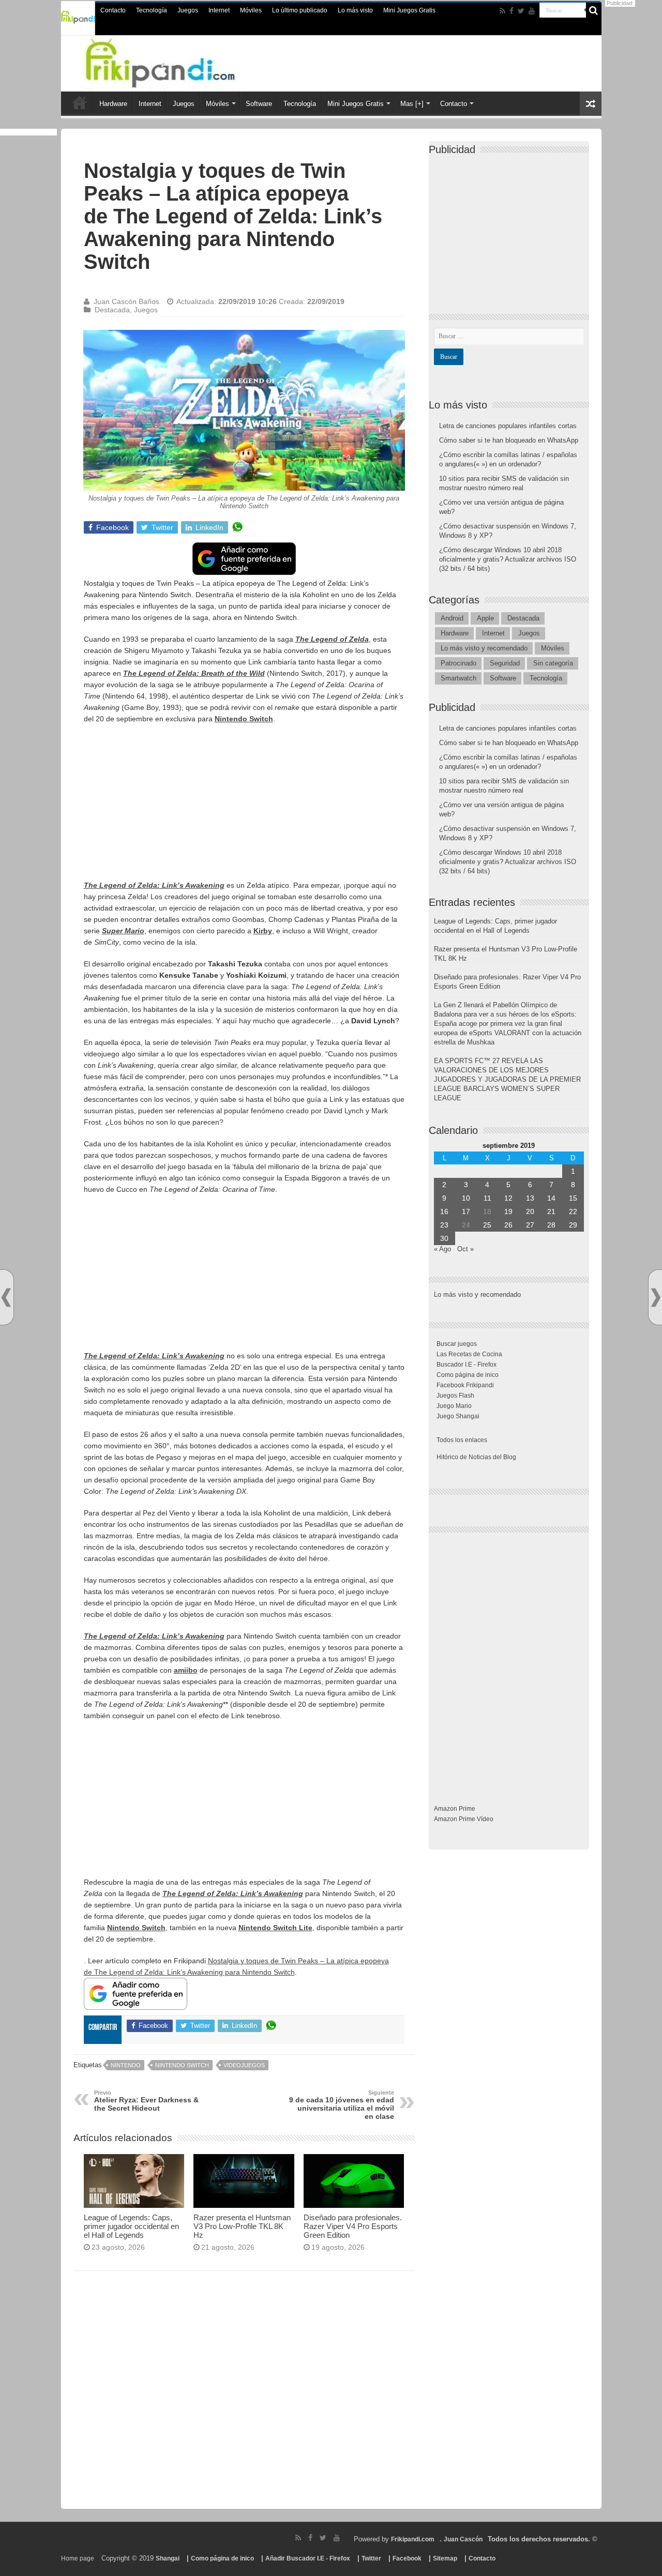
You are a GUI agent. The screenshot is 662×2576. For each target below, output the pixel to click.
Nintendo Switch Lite (275, 1928)
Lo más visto (355, 10)
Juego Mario (454, 1406)
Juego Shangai (458, 1416)
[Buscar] (594, 10)
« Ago (442, 1249)
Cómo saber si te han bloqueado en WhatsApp (509, 440)
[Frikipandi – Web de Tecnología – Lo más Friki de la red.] (181, 62)
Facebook (407, 2558)
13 (530, 1198)
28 (551, 1225)
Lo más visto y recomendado (484, 648)
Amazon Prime (455, 1809)
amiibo (186, 1670)
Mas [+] (412, 104)
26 (508, 1225)
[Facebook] (511, 11)
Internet (219, 10)
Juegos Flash (455, 1396)
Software (259, 104)
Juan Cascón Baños (126, 301)
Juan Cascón (463, 2539)
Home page (78, 2558)
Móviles (251, 10)
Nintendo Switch (244, 719)
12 (508, 1198)
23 (444, 1225)
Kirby (263, 931)
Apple (485, 618)
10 (466, 1198)
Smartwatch (458, 678)
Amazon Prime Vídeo (464, 1819)
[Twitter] (521, 11)
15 (573, 1198)
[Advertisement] (244, 807)
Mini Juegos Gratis (409, 10)
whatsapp (237, 527)
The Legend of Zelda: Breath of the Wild (194, 673)
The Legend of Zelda (332, 639)
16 (444, 1211)
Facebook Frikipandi (465, 1385)
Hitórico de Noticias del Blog (476, 1457)
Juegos (188, 10)
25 (487, 1225)
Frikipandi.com (413, 2539)
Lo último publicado (300, 10)
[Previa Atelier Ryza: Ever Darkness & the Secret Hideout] (6, 1298)
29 (573, 1225)
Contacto (113, 10)
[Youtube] (532, 11)
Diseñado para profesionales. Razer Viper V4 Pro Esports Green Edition (353, 2226)
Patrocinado (458, 663)
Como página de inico (468, 1375)
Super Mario (123, 931)
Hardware (113, 104)
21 (551, 1211)
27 (530, 1225)
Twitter (371, 2558)
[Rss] (502, 11)
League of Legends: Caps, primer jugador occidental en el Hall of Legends (131, 2226)
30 (444, 1238)
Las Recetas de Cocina (469, 1354)
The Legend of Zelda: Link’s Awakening (154, 885)
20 (530, 1211)
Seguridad (505, 663)
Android (452, 618)
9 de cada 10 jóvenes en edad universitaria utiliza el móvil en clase (342, 2105)
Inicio (80, 102)
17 (466, 1211)
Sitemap (445, 2558)
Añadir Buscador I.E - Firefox (308, 2558)
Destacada (112, 310)
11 (487, 1198)
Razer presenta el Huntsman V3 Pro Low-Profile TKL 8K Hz (242, 2226)
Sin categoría (553, 663)
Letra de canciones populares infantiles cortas (508, 426)
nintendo (126, 2065)
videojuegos (244, 2065)
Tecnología (152, 10)
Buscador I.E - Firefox (467, 1365)
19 (508, 1211)
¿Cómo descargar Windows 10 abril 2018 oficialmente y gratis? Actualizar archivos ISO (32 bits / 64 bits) (508, 559)
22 (573, 1211)
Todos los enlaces (462, 1440)
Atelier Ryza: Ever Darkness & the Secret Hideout (146, 2101)
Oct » (465, 1249)
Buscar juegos (457, 1344)
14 (551, 1198)
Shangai (168, 2558)
